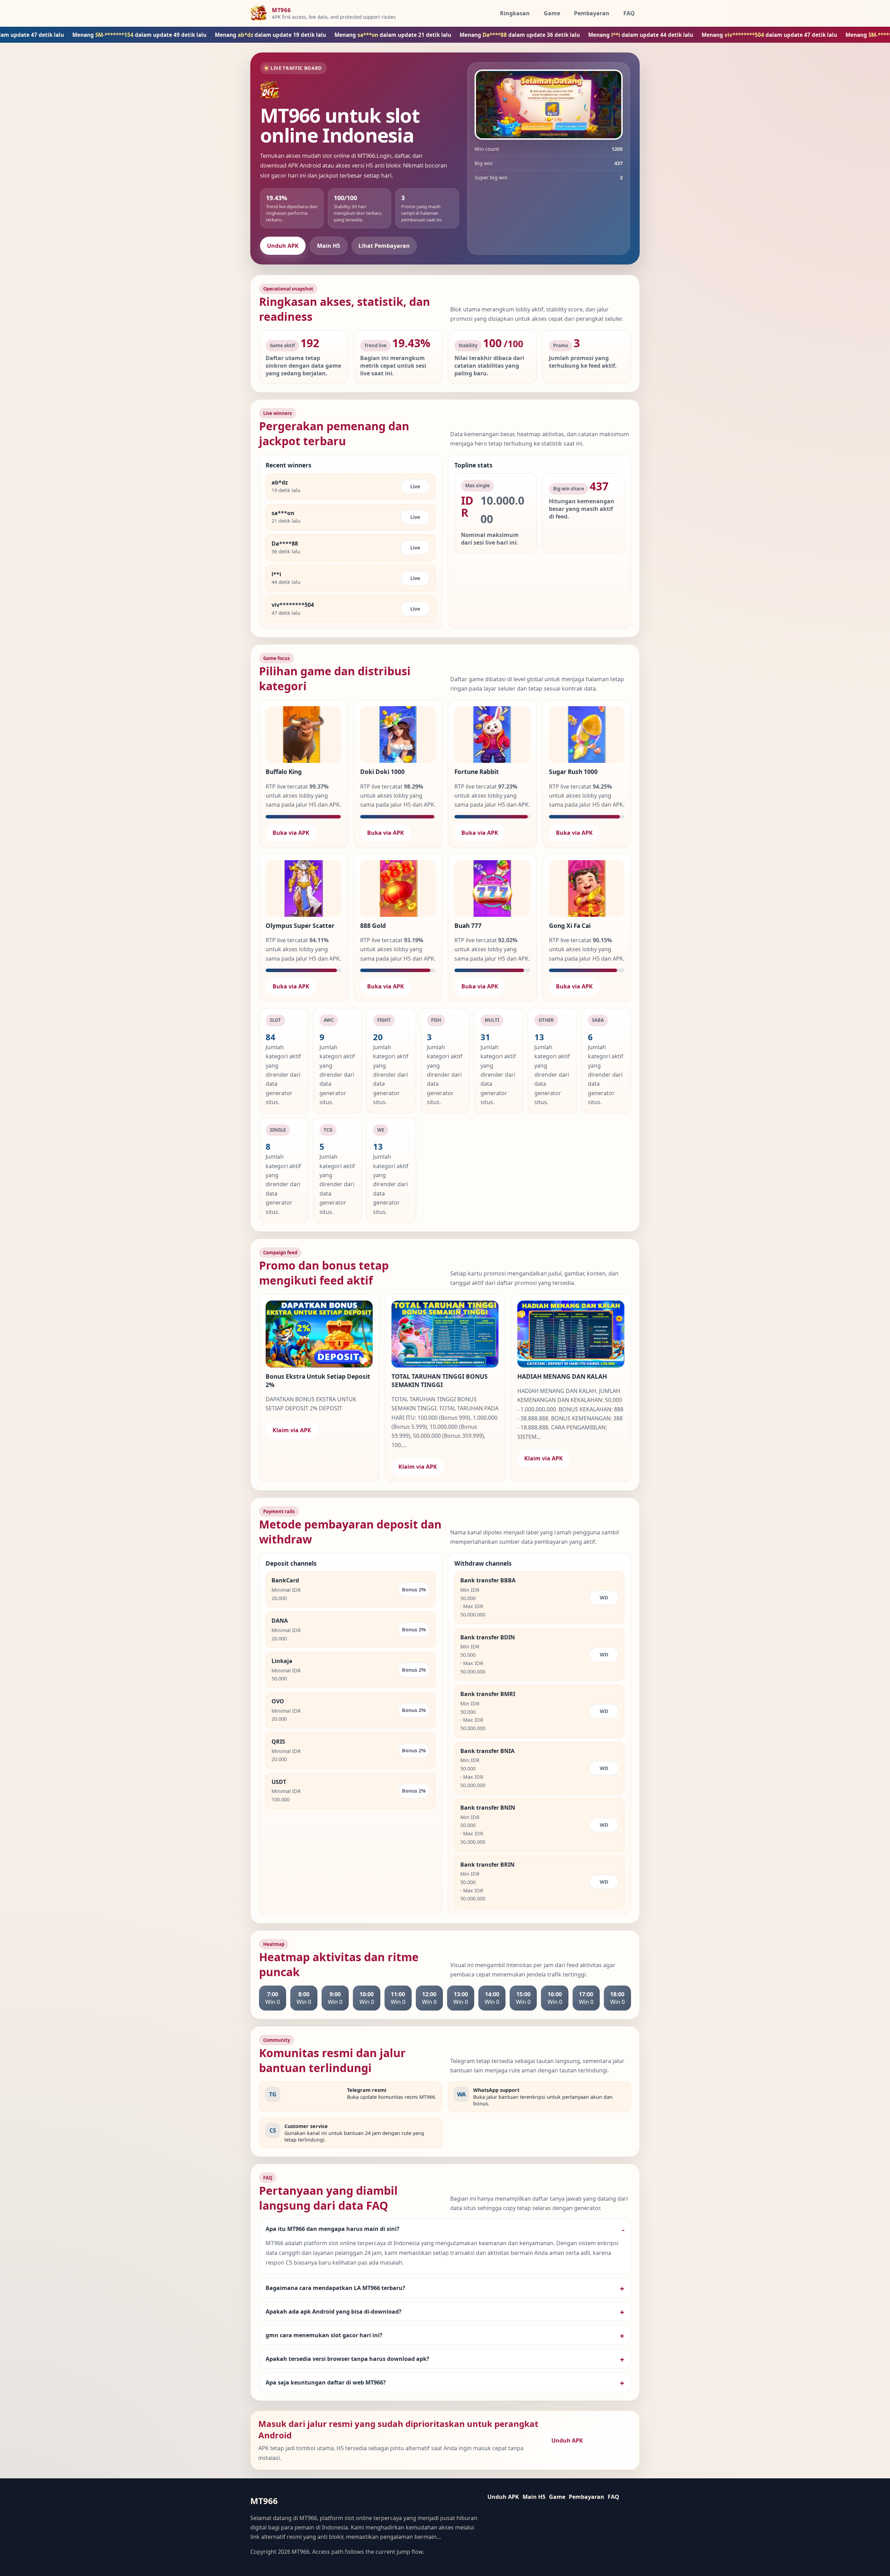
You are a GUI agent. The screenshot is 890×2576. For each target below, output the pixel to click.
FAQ (629, 13)
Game (552, 13)
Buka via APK (291, 833)
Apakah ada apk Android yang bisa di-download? (334, 2312)
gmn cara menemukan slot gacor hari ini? (324, 2335)
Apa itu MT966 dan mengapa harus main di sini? (333, 2229)
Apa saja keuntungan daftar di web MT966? (326, 2382)
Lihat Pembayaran (384, 246)
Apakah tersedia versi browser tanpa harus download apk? (347, 2359)
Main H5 (329, 246)
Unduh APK (283, 246)
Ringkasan (515, 13)
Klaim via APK (292, 1430)
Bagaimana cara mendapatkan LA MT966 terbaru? (335, 2288)
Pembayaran (592, 13)
